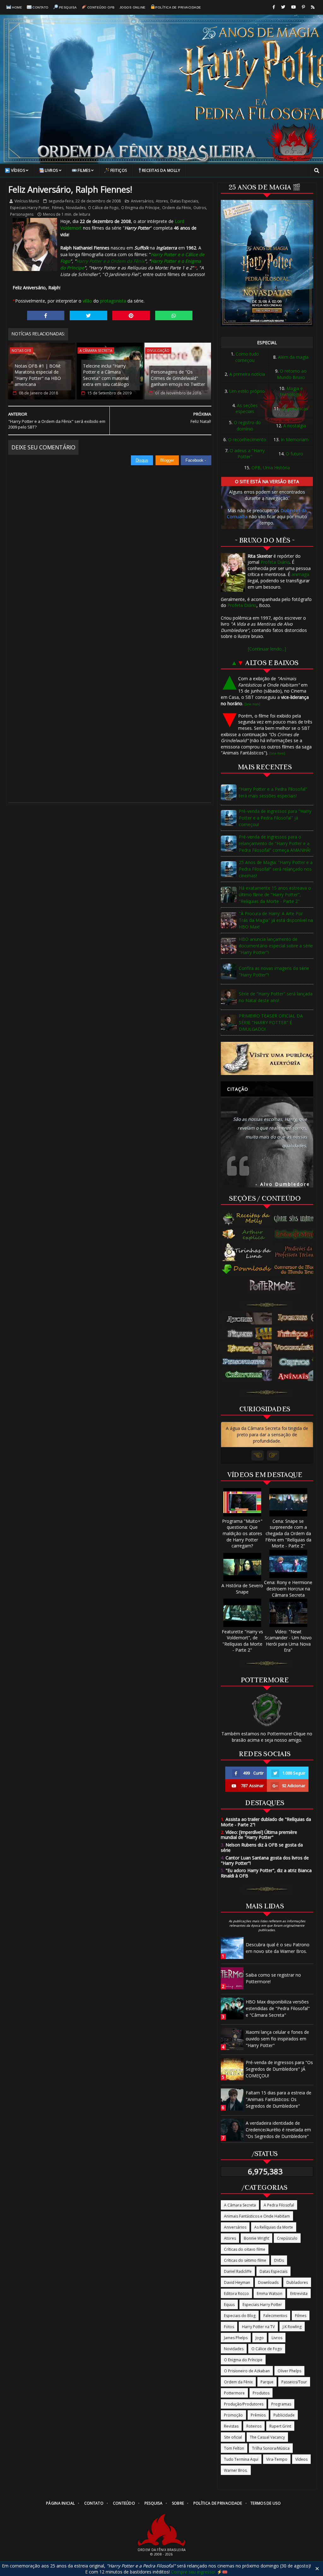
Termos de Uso (266, 2503)
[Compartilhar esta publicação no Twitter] (88, 315)
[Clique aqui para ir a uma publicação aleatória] (267, 1058)
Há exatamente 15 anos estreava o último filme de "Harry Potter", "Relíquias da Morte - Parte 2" (275, 895)
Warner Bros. (236, 2470)
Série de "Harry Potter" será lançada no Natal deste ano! (276, 997)
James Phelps (236, 2338)
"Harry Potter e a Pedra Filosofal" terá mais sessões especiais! (273, 792)
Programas (281, 2404)
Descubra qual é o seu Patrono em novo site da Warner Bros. (278, 1948)
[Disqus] (110, 544)
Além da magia (293, 357)
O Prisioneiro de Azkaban (247, 2371)
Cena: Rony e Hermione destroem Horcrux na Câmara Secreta (288, 1588)
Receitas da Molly (161, 170)
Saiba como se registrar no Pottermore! (273, 1978)
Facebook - (196, 460)
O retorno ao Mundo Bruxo (292, 374)
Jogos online (133, 7)
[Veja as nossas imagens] (303, 7)
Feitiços (119, 170)
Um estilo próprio (247, 391)
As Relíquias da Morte (274, 2227)
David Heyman (237, 2282)
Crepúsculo (287, 2238)
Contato (41, 7)
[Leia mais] (252, 704)
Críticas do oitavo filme (245, 2249)
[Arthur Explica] (247, 1234)
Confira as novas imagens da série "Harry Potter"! (274, 971)
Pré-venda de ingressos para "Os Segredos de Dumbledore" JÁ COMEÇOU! (279, 2069)
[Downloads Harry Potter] (247, 1270)
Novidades (76, 208)
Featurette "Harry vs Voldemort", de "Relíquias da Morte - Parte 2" (242, 1641)
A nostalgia (295, 426)
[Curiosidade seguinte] (273, 1456)
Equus (229, 2305)
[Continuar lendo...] (267, 649)
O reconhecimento (247, 439)
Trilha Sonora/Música (271, 2448)
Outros (200, 208)
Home (17, 7)
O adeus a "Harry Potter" (247, 454)
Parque (267, 2382)
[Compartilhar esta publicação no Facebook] (46, 315)
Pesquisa (68, 7)
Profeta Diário (275, 562)
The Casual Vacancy (267, 2437)
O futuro (294, 454)
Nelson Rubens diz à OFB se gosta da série (262, 1847)
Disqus (142, 460)
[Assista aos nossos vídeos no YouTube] (294, 7)
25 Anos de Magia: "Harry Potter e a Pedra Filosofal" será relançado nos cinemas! (276, 869)
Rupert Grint (280, 2426)
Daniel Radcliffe (238, 2271)
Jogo (260, 2338)
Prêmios (258, 2415)
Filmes (84, 170)
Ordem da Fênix (176, 208)
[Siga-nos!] (283, 7)
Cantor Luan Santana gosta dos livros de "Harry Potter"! (265, 1860)
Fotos (229, 2327)
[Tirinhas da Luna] (247, 1252)
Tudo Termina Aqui (241, 2459)
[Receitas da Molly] (247, 1219)
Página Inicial (60, 2503)
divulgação (158, 350)
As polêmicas (295, 408)
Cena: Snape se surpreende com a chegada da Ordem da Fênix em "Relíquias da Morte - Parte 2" (288, 1533)
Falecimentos (275, 2316)
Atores (162, 201)
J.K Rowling (292, 2327)
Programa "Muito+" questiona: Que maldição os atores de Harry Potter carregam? (242, 1533)
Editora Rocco (236, 2294)
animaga (300, 574)
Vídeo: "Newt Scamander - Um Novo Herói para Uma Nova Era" (288, 1641)
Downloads (268, 2282)
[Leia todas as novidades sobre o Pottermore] (274, 1286)
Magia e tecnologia (291, 391)
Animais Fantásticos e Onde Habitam (257, 2216)
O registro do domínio (247, 426)
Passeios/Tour (294, 2382)
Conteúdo (124, 2503)
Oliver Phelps (289, 2371)
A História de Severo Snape (242, 1589)
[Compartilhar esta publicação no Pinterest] (131, 315)
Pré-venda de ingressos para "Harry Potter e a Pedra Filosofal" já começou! (275, 818)
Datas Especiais (184, 201)
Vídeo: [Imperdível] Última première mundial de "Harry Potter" (259, 1835)
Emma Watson (270, 2294)
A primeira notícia (247, 374)
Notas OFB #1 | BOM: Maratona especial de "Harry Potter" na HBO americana (38, 375)
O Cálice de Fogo (103, 208)
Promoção (233, 2415)
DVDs (279, 2260)
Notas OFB (21, 350)
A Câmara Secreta (96, 350)
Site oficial (233, 2437)
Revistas (231, 2426)
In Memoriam (295, 439)
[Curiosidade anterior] (258, 1456)
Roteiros (254, 2426)
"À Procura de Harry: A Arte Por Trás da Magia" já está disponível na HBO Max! (276, 920)
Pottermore (234, 2393)
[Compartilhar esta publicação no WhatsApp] (174, 315)
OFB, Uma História (271, 468)
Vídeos (18, 170)
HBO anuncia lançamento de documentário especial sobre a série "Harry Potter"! (276, 946)
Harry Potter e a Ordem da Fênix (110, 261)
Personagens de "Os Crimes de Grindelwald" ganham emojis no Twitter (178, 378)
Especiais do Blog (240, 2316)
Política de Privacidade (178, 7)
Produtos (261, 2393)
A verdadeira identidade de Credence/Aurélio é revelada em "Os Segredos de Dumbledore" (278, 2130)
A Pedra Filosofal (279, 2205)
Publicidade (284, 2415)
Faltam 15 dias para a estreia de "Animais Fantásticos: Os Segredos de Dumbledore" (279, 2099)
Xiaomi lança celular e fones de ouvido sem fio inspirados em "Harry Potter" (277, 2039)
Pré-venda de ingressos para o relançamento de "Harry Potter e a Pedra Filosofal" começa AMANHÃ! (275, 843)
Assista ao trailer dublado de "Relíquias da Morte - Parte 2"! (266, 1822)
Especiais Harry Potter (30, 208)
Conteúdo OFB (101, 7)
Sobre (178, 2503)
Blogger (167, 460)
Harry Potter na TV (258, 2327)
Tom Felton (234, 2448)
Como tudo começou (247, 357)
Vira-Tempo (277, 2459)
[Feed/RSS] (313, 7)
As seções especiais (247, 408)
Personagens (22, 214)
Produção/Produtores (244, 2404)
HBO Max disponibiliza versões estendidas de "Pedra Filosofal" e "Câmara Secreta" (278, 2008)
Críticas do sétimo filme (245, 2260)
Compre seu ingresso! (193, 2572)
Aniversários (142, 201)
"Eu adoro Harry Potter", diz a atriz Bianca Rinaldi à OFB (266, 1873)
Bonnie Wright (256, 2238)
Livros (51, 170)
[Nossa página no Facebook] (274, 7)
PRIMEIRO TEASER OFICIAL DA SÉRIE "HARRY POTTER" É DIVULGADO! (271, 1022)
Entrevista (299, 2294)
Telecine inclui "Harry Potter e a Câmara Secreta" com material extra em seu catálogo (106, 375)
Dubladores (297, 2282)
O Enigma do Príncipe (140, 208)
